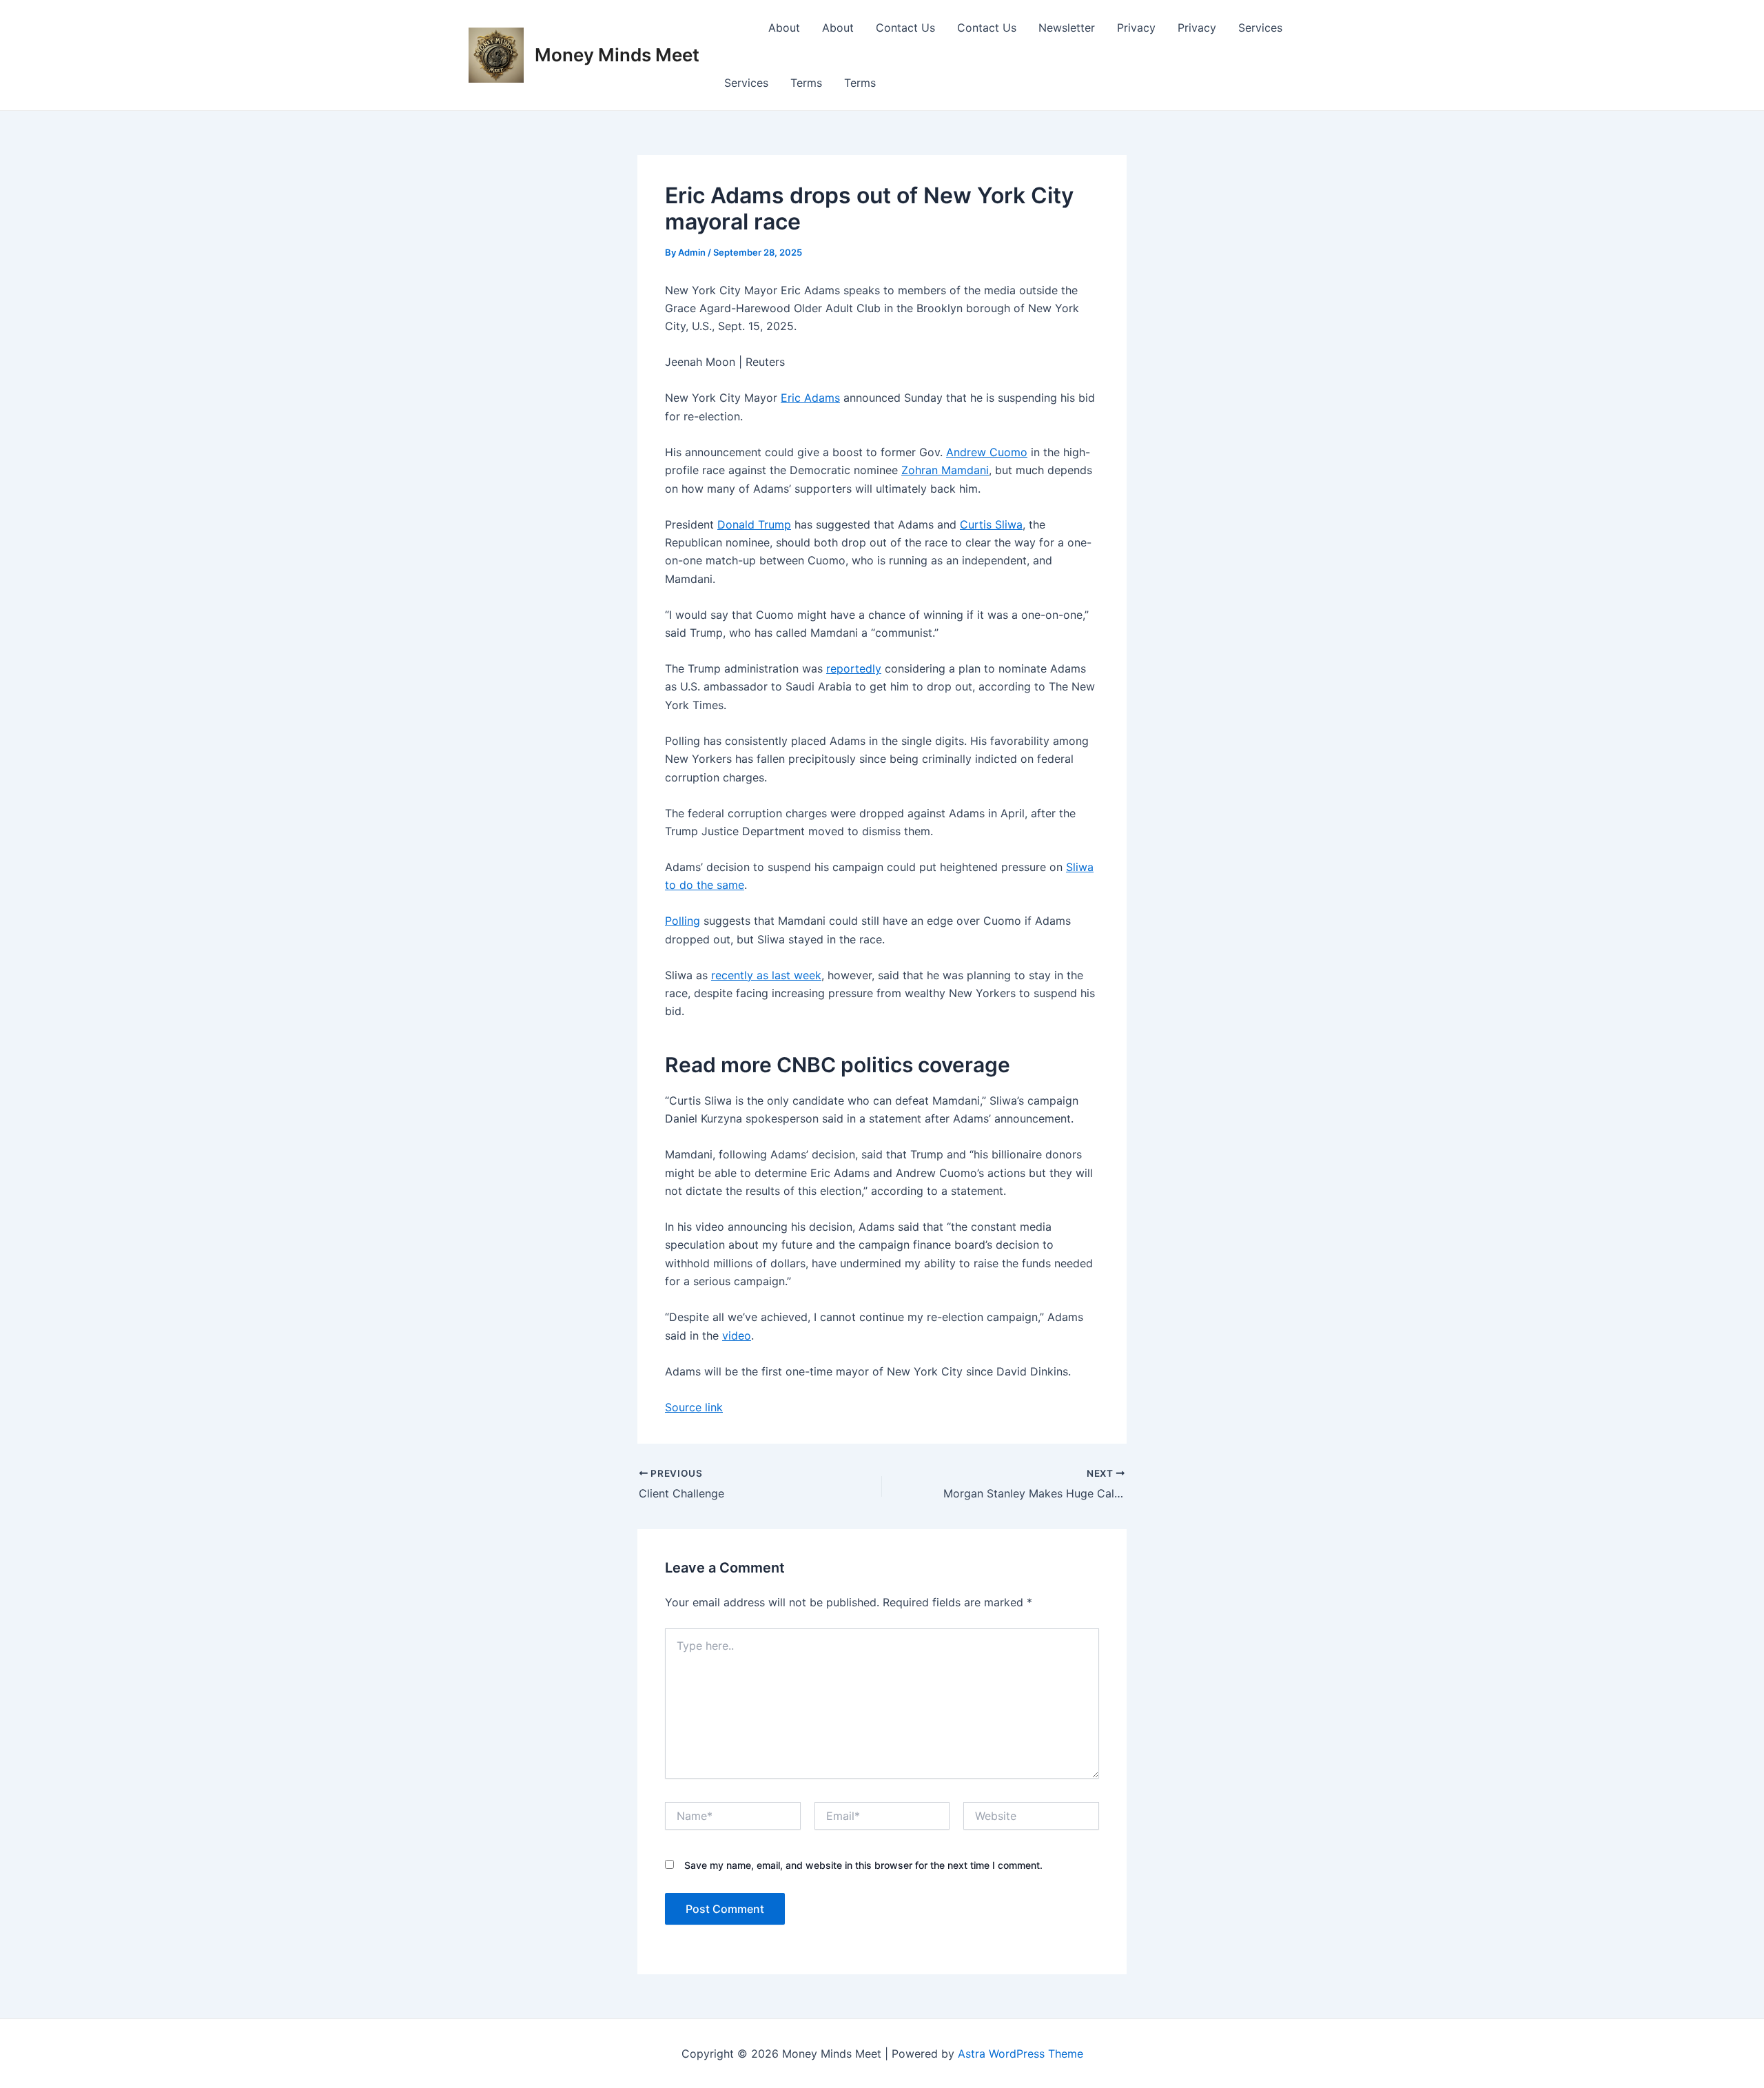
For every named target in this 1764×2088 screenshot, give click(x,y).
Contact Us (905, 28)
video (737, 1335)
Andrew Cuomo (987, 452)
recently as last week (766, 975)
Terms (806, 83)
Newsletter (1067, 28)
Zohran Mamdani (945, 470)
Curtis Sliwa (991, 524)
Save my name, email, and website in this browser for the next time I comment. (863, 1865)
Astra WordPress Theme (1021, 2054)
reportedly (854, 668)
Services (1260, 28)
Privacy (1136, 28)
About (784, 28)
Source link (694, 1407)
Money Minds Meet (617, 55)
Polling (683, 921)
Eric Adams (810, 398)
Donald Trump (754, 524)
